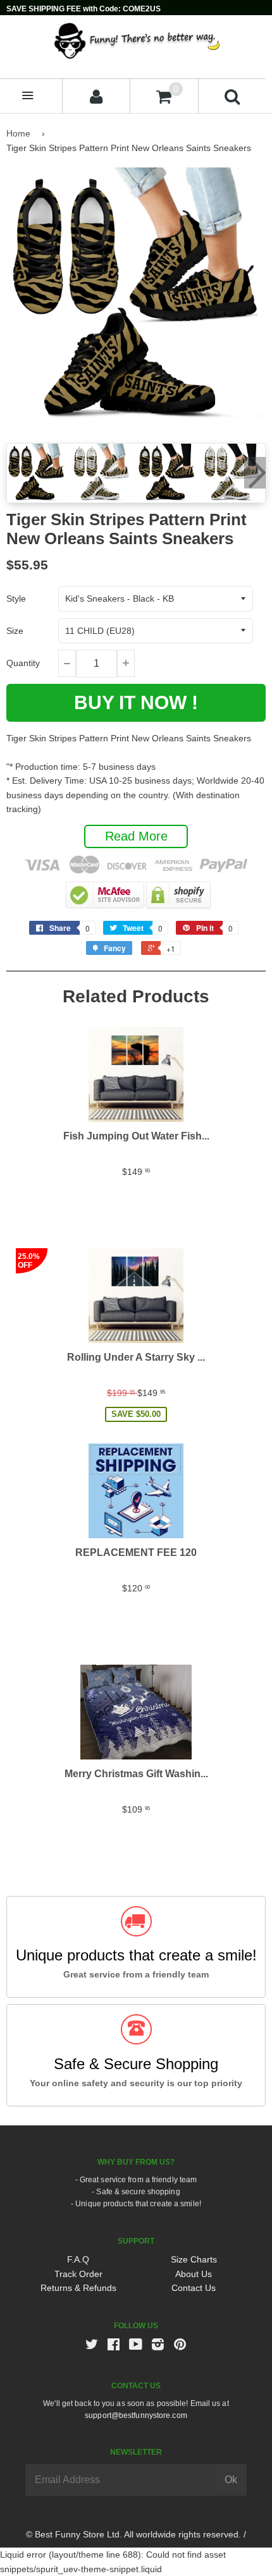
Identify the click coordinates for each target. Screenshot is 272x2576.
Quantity (23, 663)
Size (15, 631)
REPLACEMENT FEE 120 (136, 1552)
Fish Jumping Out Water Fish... (136, 1136)
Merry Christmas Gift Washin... (136, 1774)
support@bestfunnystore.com (136, 2415)
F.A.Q (78, 2259)
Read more (136, 836)
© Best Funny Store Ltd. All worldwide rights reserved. (133, 2534)
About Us (194, 2274)
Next (255, 473)
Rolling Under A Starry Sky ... (136, 1357)
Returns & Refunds (78, 2288)
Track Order (78, 2274)
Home (18, 133)
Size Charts (194, 2259)
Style (16, 598)
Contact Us (194, 2288)
